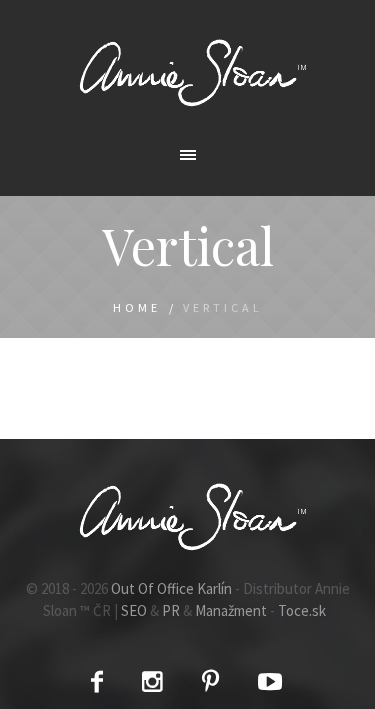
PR (171, 610)
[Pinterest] (210, 682)
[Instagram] (152, 682)
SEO (134, 610)
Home (137, 307)
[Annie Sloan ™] (188, 72)
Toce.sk (302, 610)
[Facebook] (97, 682)
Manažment (231, 610)
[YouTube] (270, 682)
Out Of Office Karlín (171, 588)
